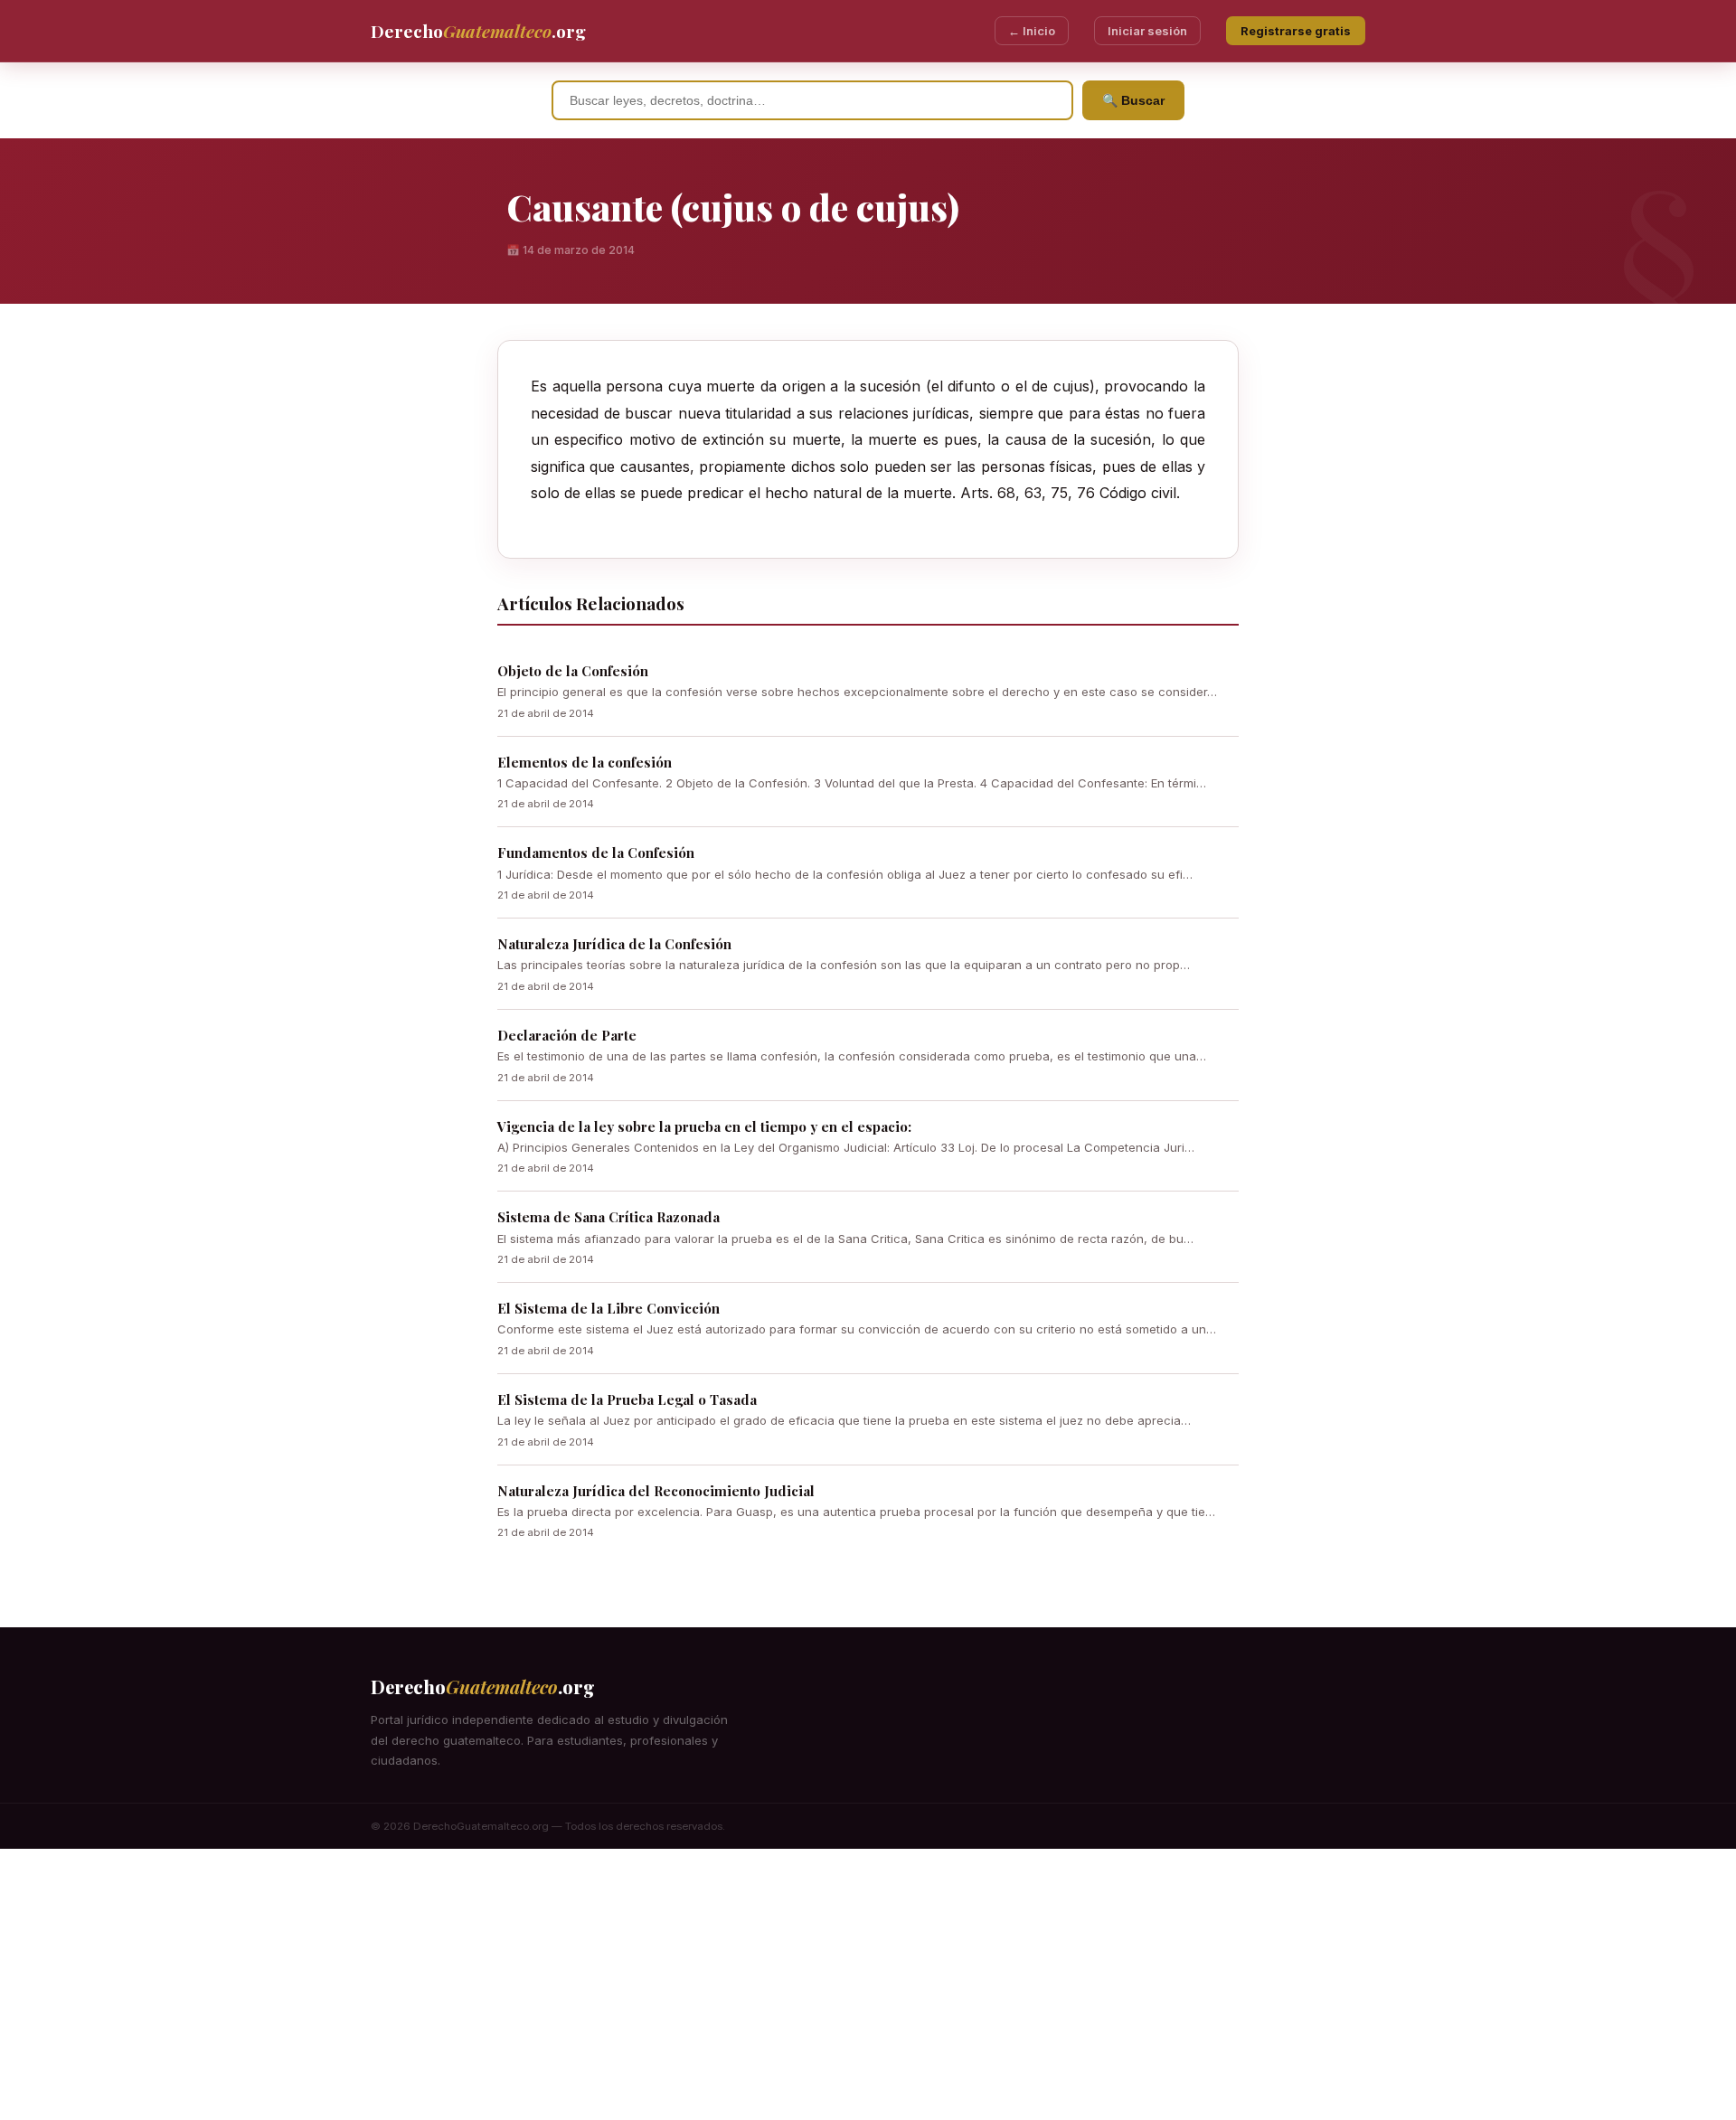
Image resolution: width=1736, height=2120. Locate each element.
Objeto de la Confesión (573, 671)
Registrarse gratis (1296, 31)
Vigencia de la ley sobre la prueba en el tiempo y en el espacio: (704, 1126)
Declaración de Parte (567, 1035)
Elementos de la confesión (585, 762)
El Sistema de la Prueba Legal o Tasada (627, 1399)
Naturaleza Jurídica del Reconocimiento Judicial (656, 1491)
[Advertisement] (868, 1984)
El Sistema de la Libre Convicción (609, 1308)
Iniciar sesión (1147, 31)
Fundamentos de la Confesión (596, 853)
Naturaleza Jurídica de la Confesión (614, 944)
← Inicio (1032, 31)
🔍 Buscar (1133, 100)
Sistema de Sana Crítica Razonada (609, 1217)
